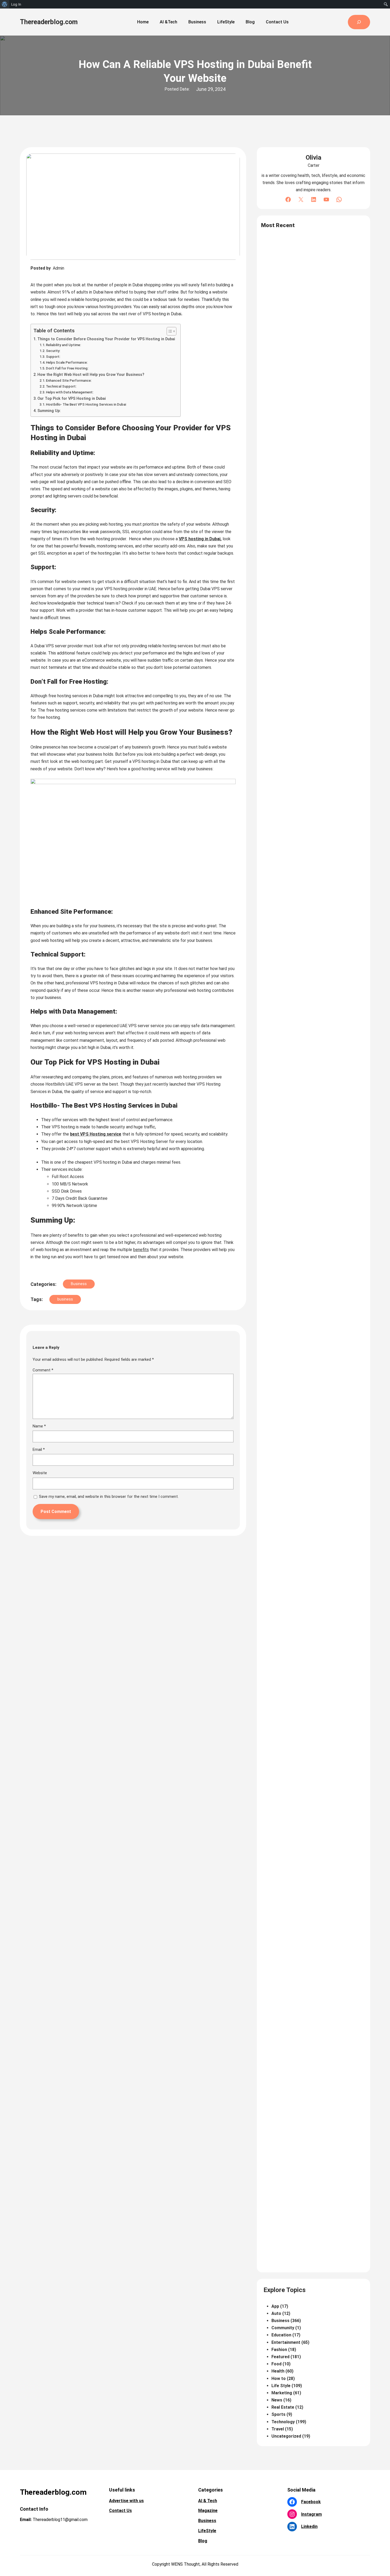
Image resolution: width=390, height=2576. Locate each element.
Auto (276, 2313)
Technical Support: (62, 386)
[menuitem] (5, 4)
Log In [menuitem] (16, 4)
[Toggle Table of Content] (169, 331)
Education (281, 2335)
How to (279, 2379)
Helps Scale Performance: (67, 362)
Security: (53, 351)
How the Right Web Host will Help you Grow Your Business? (91, 375)
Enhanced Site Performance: (69, 381)
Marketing (282, 2393)
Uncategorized (286, 2436)
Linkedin (309, 2526)
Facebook (311, 2502)
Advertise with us (126, 2501)
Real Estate (283, 2407)
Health (278, 2371)
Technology (283, 2422)
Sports (278, 2414)
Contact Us (120, 2511)
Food (276, 2364)
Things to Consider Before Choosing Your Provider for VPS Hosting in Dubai (106, 339)
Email (39, 1449)
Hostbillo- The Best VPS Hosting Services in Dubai (86, 404)
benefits (141, 1250)
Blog (203, 2541)
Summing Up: (49, 411)
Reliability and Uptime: (64, 345)
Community (283, 2328)
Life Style (281, 2386)
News (277, 2400)
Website (40, 1473)
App (275, 2306)
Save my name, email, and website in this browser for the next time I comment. (109, 1497)
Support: (53, 357)
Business (79, 1284)
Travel (278, 2429)
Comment (43, 1370)
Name (39, 1426)
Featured (280, 2357)
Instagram (311, 2514)
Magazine (208, 2511)
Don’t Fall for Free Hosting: (67, 368)
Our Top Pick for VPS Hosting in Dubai (72, 399)
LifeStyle (207, 2531)
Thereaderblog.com (49, 22)
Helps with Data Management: (70, 392)
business (65, 1299)
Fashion (279, 2350)
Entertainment (286, 2342)
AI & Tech (208, 2501)
